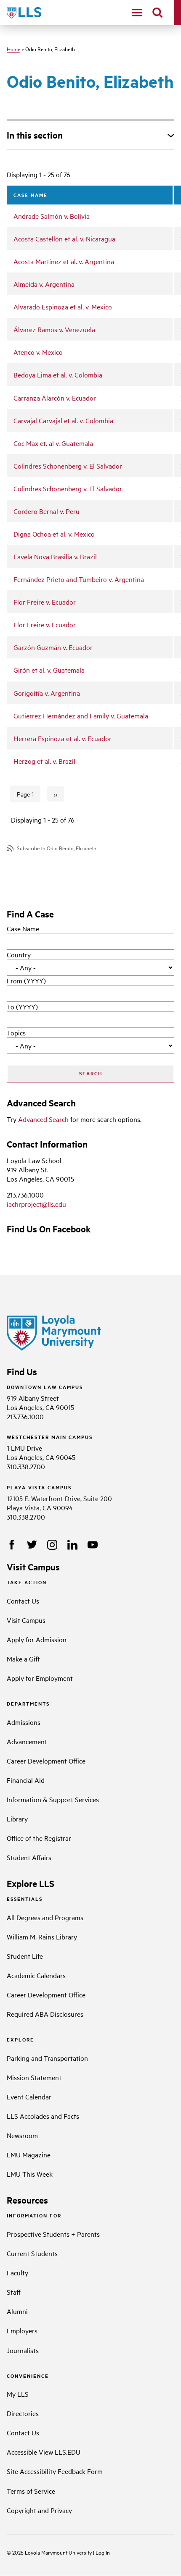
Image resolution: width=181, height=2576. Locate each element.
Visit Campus (26, 1620)
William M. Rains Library (42, 1937)
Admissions (24, 1722)
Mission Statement (34, 2077)
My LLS (18, 2394)
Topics (16, 1032)
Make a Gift (23, 1659)
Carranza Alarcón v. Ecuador (55, 398)
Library (17, 1819)
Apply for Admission (37, 1639)
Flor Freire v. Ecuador (45, 602)
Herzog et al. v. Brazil (44, 761)
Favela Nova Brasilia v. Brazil (55, 556)
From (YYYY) (26, 980)
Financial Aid (26, 1780)
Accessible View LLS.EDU (44, 2452)
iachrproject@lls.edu (36, 1204)
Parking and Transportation (47, 2058)
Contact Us (23, 1601)
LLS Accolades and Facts (43, 2116)
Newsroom (22, 2135)
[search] (157, 13)
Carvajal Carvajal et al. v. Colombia (63, 420)
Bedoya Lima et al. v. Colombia (58, 375)
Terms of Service (31, 2491)
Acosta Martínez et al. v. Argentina (64, 261)
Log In (103, 2552)
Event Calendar (29, 2096)
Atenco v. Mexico (38, 352)
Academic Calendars (36, 1975)
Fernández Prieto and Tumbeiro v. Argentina (79, 579)
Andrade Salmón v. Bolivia (52, 216)
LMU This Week (30, 2174)
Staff (14, 2292)
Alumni (17, 2311)
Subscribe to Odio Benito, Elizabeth (57, 848)
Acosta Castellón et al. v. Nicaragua (64, 238)
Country (19, 954)
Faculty (17, 2272)
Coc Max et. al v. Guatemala (53, 443)
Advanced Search (43, 1119)
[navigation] (137, 13)
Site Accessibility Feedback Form (55, 2471)
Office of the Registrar (39, 1838)
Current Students (32, 2253)
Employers (22, 2330)
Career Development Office (46, 1761)
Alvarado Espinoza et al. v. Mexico (63, 307)
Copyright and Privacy (39, 2510)
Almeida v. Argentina (44, 284)
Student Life (25, 1956)
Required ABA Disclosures (45, 2014)
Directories (23, 2413)
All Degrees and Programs (45, 1917)
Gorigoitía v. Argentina (47, 693)
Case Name (23, 928)
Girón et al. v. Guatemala (49, 670)
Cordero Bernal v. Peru (47, 511)
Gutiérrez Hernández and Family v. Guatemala (81, 715)
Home (13, 49)
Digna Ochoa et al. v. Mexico (54, 534)
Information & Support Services (53, 1799)
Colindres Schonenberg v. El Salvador (68, 466)
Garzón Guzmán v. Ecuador (53, 647)
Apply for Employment (40, 1678)
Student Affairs (29, 1857)
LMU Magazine (29, 2154)
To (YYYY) (22, 1006)
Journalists (23, 2350)
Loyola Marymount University (53, 2552)
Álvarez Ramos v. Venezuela (54, 329)
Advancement (27, 1741)
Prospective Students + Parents (53, 2234)
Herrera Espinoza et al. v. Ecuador (63, 738)
